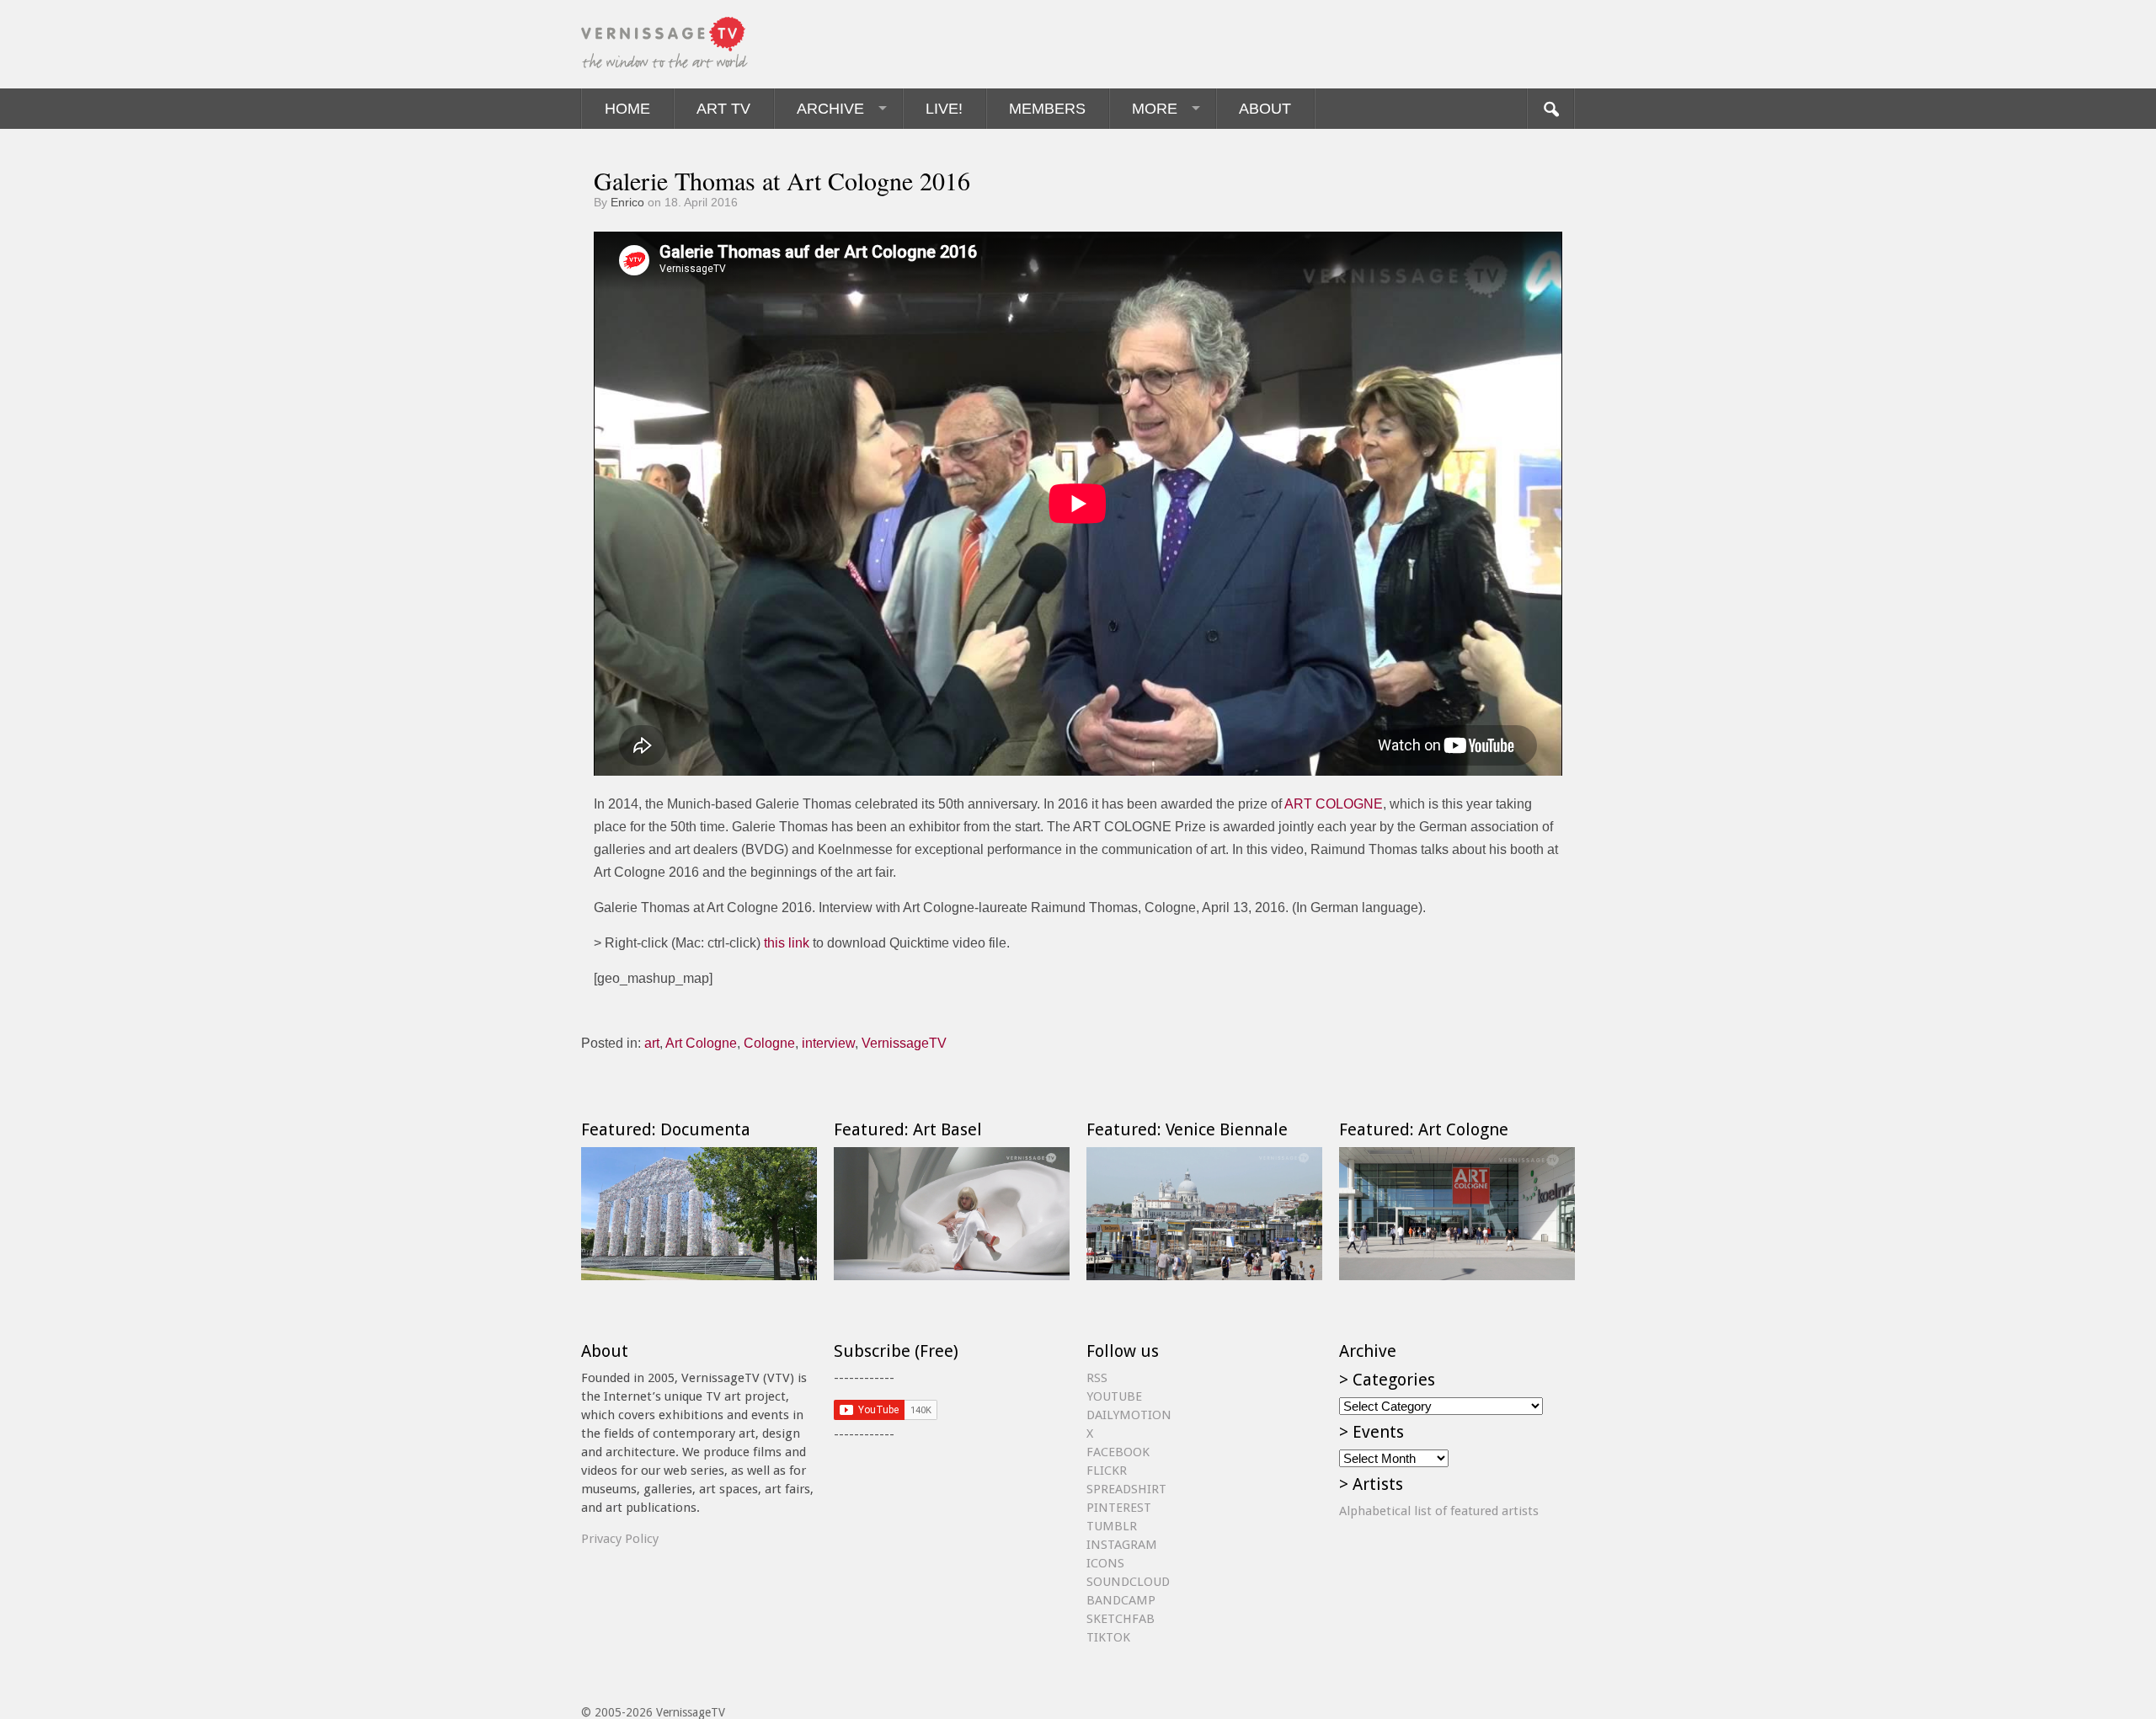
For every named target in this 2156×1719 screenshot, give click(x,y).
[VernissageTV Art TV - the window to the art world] (665, 44)
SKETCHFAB (1121, 1619)
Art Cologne (701, 1043)
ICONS (1105, 1563)
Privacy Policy (620, 1539)
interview (828, 1043)
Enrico (627, 202)
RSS (1097, 1378)
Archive (830, 109)
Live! (944, 109)
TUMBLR (1112, 1526)
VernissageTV (904, 1043)
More (1155, 109)
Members (1047, 109)
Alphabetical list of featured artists (1439, 1511)
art (652, 1043)
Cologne (769, 1043)
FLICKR (1107, 1471)
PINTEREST (1119, 1508)
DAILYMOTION (1129, 1415)
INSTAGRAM (1122, 1545)
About (1265, 109)
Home (627, 109)
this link (787, 943)
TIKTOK (1108, 1637)
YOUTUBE (1114, 1396)
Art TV (723, 109)
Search (1550, 109)
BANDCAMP (1121, 1600)
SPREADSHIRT (1126, 1489)
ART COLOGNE (1334, 804)
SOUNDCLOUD (1128, 1582)
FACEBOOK (1118, 1452)
